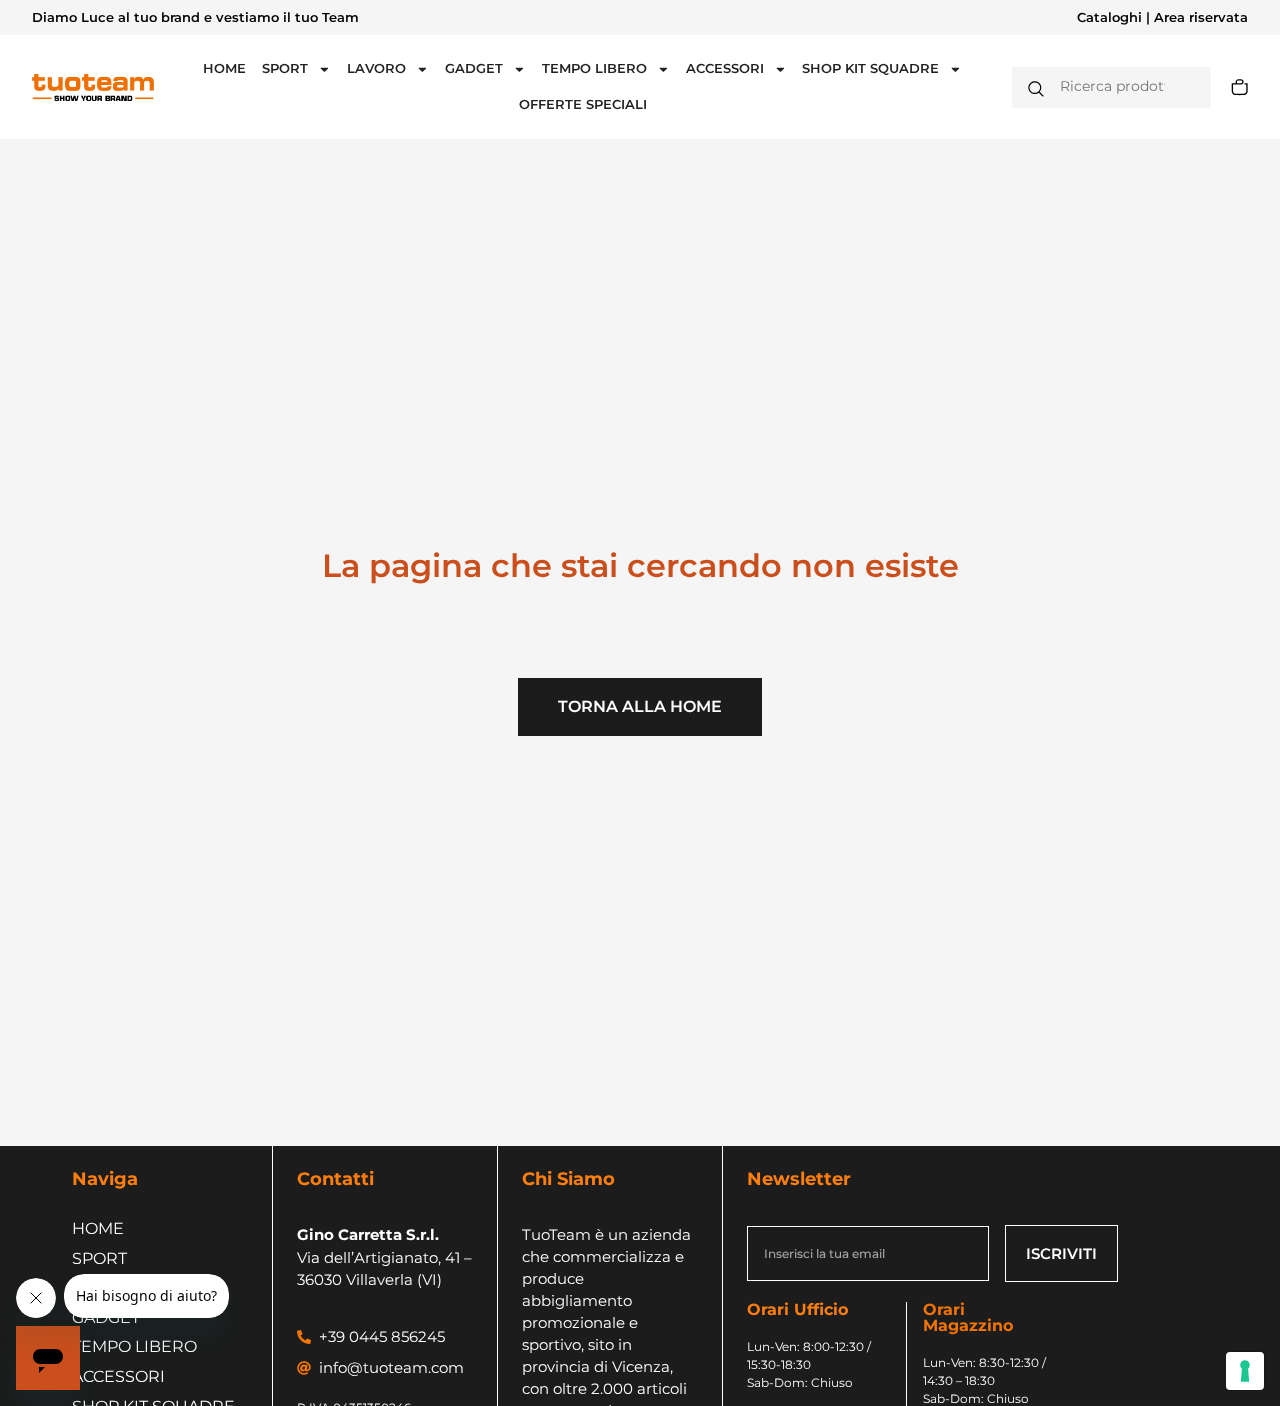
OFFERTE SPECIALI (583, 104)
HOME (224, 68)
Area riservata (1201, 17)
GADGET (474, 68)
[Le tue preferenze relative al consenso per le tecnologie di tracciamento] (1245, 1371)
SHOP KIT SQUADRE (870, 68)
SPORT (285, 68)
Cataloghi (1109, 17)
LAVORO (376, 68)
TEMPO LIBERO (594, 68)
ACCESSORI (725, 68)
